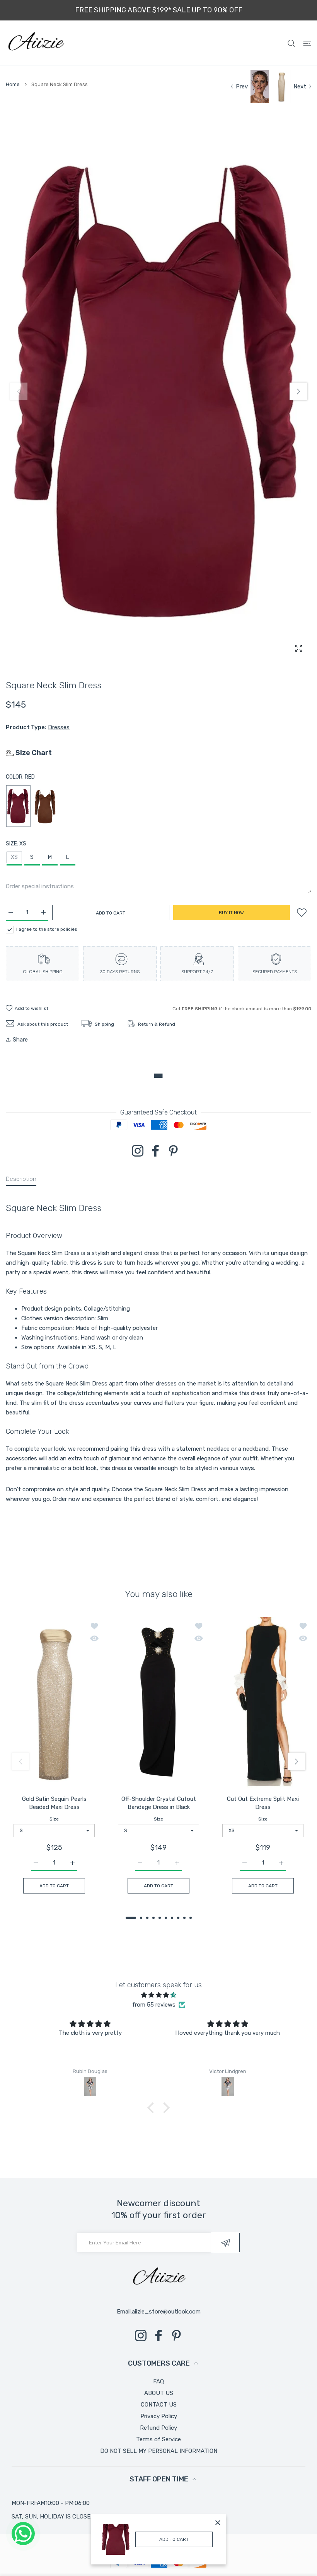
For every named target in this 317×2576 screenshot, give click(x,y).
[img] (159, 1995)
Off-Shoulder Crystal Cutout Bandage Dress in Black (159, 1803)
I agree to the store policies (47, 929)
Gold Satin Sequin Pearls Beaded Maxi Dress (54, 1803)
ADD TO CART (174, 2539)
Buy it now (231, 913)
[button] (298, 391)
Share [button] (20, 1040)
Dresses (59, 727)
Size (54, 1819)
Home (13, 84)
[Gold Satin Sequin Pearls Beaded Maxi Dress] (54, 1703)
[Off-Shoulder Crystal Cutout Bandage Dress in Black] (158, 1703)
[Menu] (307, 43)
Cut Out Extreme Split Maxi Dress (263, 1803)
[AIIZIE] (36, 43)
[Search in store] (291, 43)
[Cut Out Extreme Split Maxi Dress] (263, 1703)
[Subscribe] (225, 2242)
